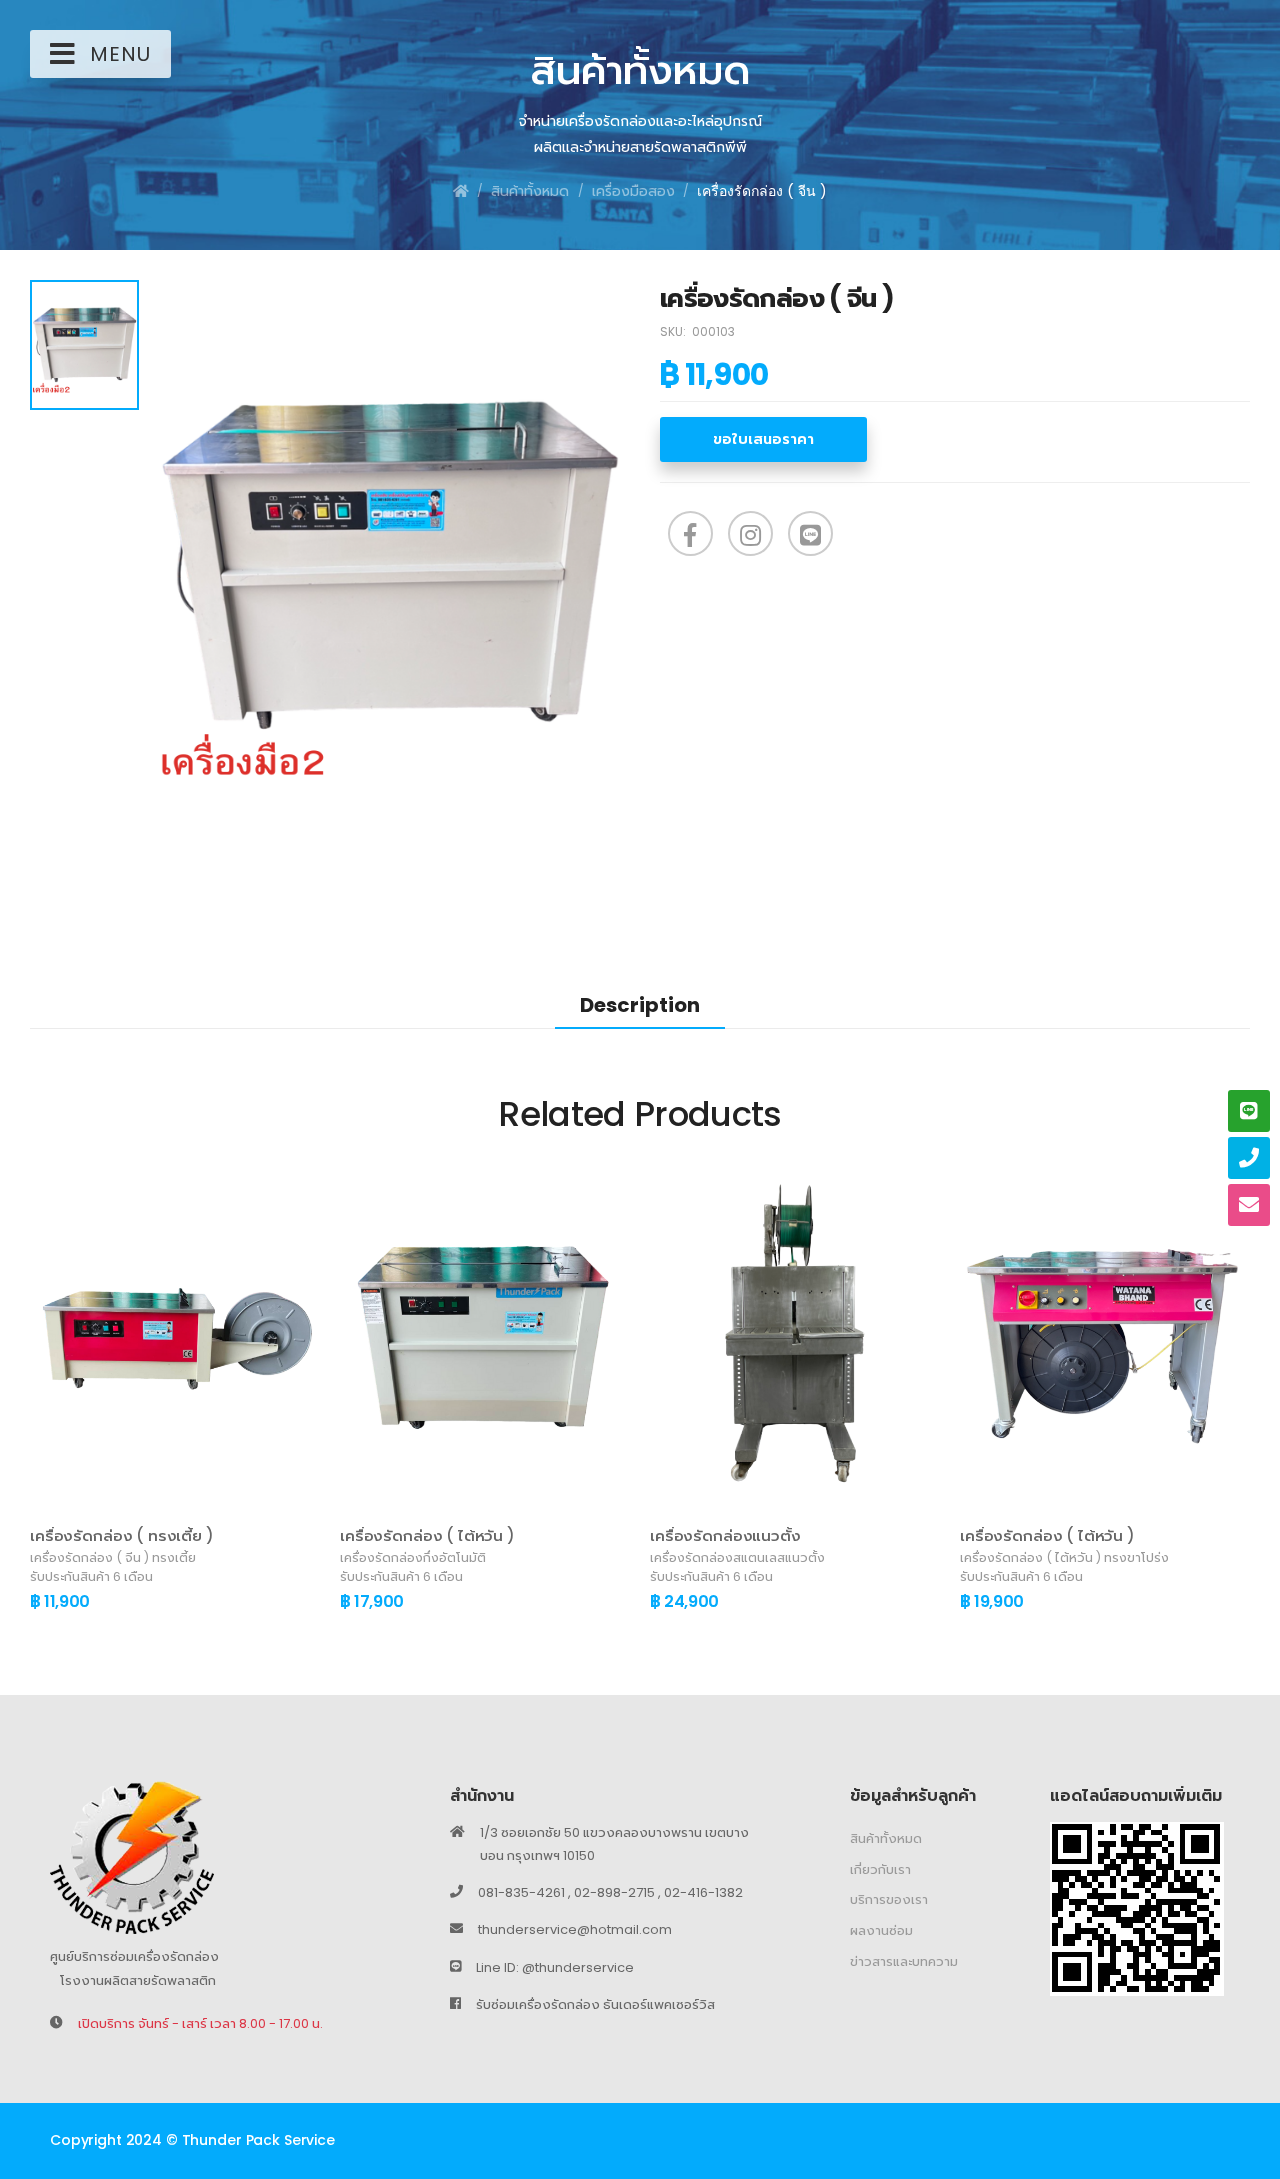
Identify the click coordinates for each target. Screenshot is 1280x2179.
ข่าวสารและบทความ (904, 1961)
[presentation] (45, 1400)
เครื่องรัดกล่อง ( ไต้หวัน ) (427, 1535)
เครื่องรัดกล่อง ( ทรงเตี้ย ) (122, 1535)
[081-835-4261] (1249, 1158)
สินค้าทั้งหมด (530, 191)
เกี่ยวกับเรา (880, 1869)
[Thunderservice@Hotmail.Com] (1249, 1205)
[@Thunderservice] (1249, 1111)
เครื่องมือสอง (633, 191)
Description (640, 1005)
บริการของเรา (889, 1900)
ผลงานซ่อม (881, 1930)
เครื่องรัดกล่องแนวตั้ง (725, 1535)
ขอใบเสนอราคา (763, 439)
